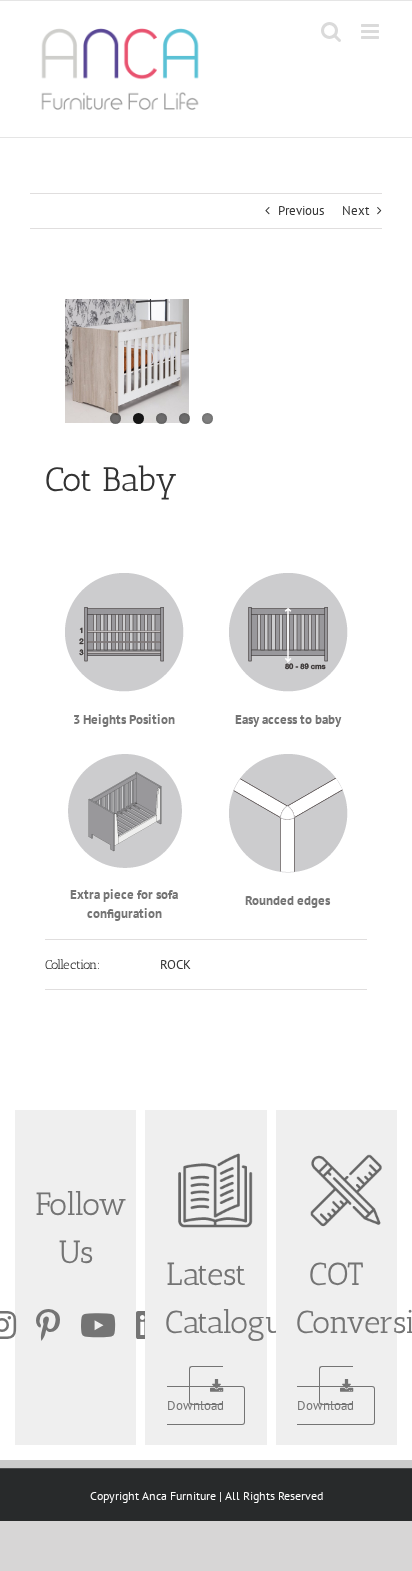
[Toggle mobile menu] (371, 31)
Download (195, 1405)
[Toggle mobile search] (331, 31)
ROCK (175, 964)
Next (355, 210)
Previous (301, 210)
